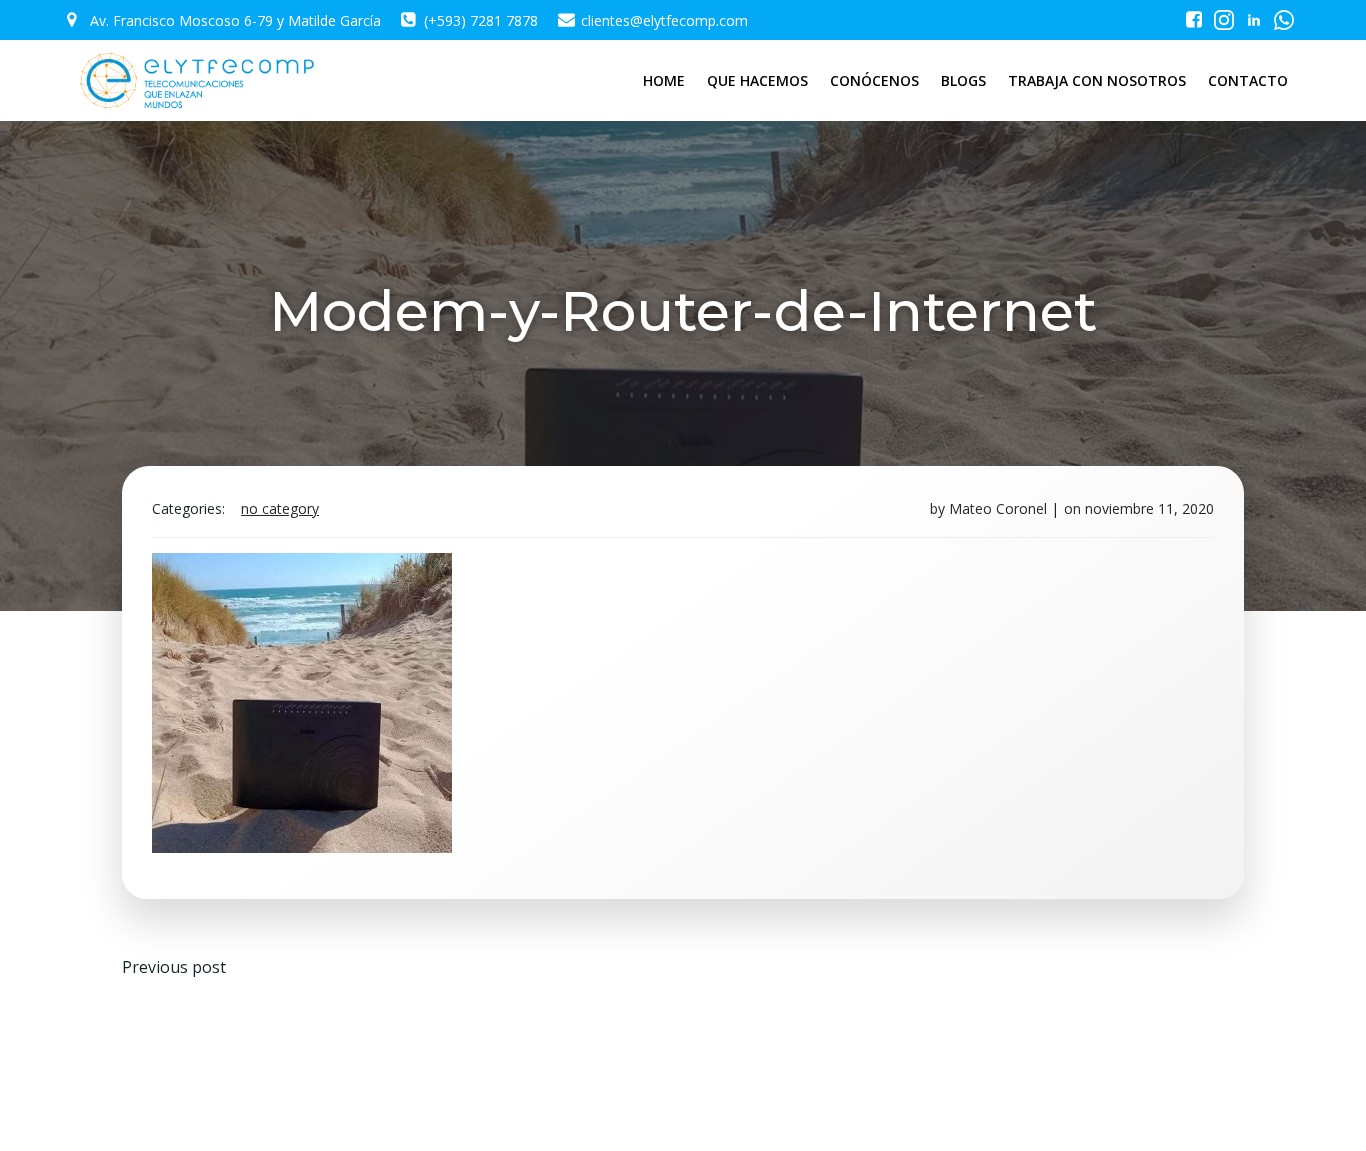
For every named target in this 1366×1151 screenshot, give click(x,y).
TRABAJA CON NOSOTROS (1097, 80)
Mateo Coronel (998, 508)
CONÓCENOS (874, 80)
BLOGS (963, 80)
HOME (664, 80)
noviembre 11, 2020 (1149, 508)
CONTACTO (1248, 80)
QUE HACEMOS (757, 80)
